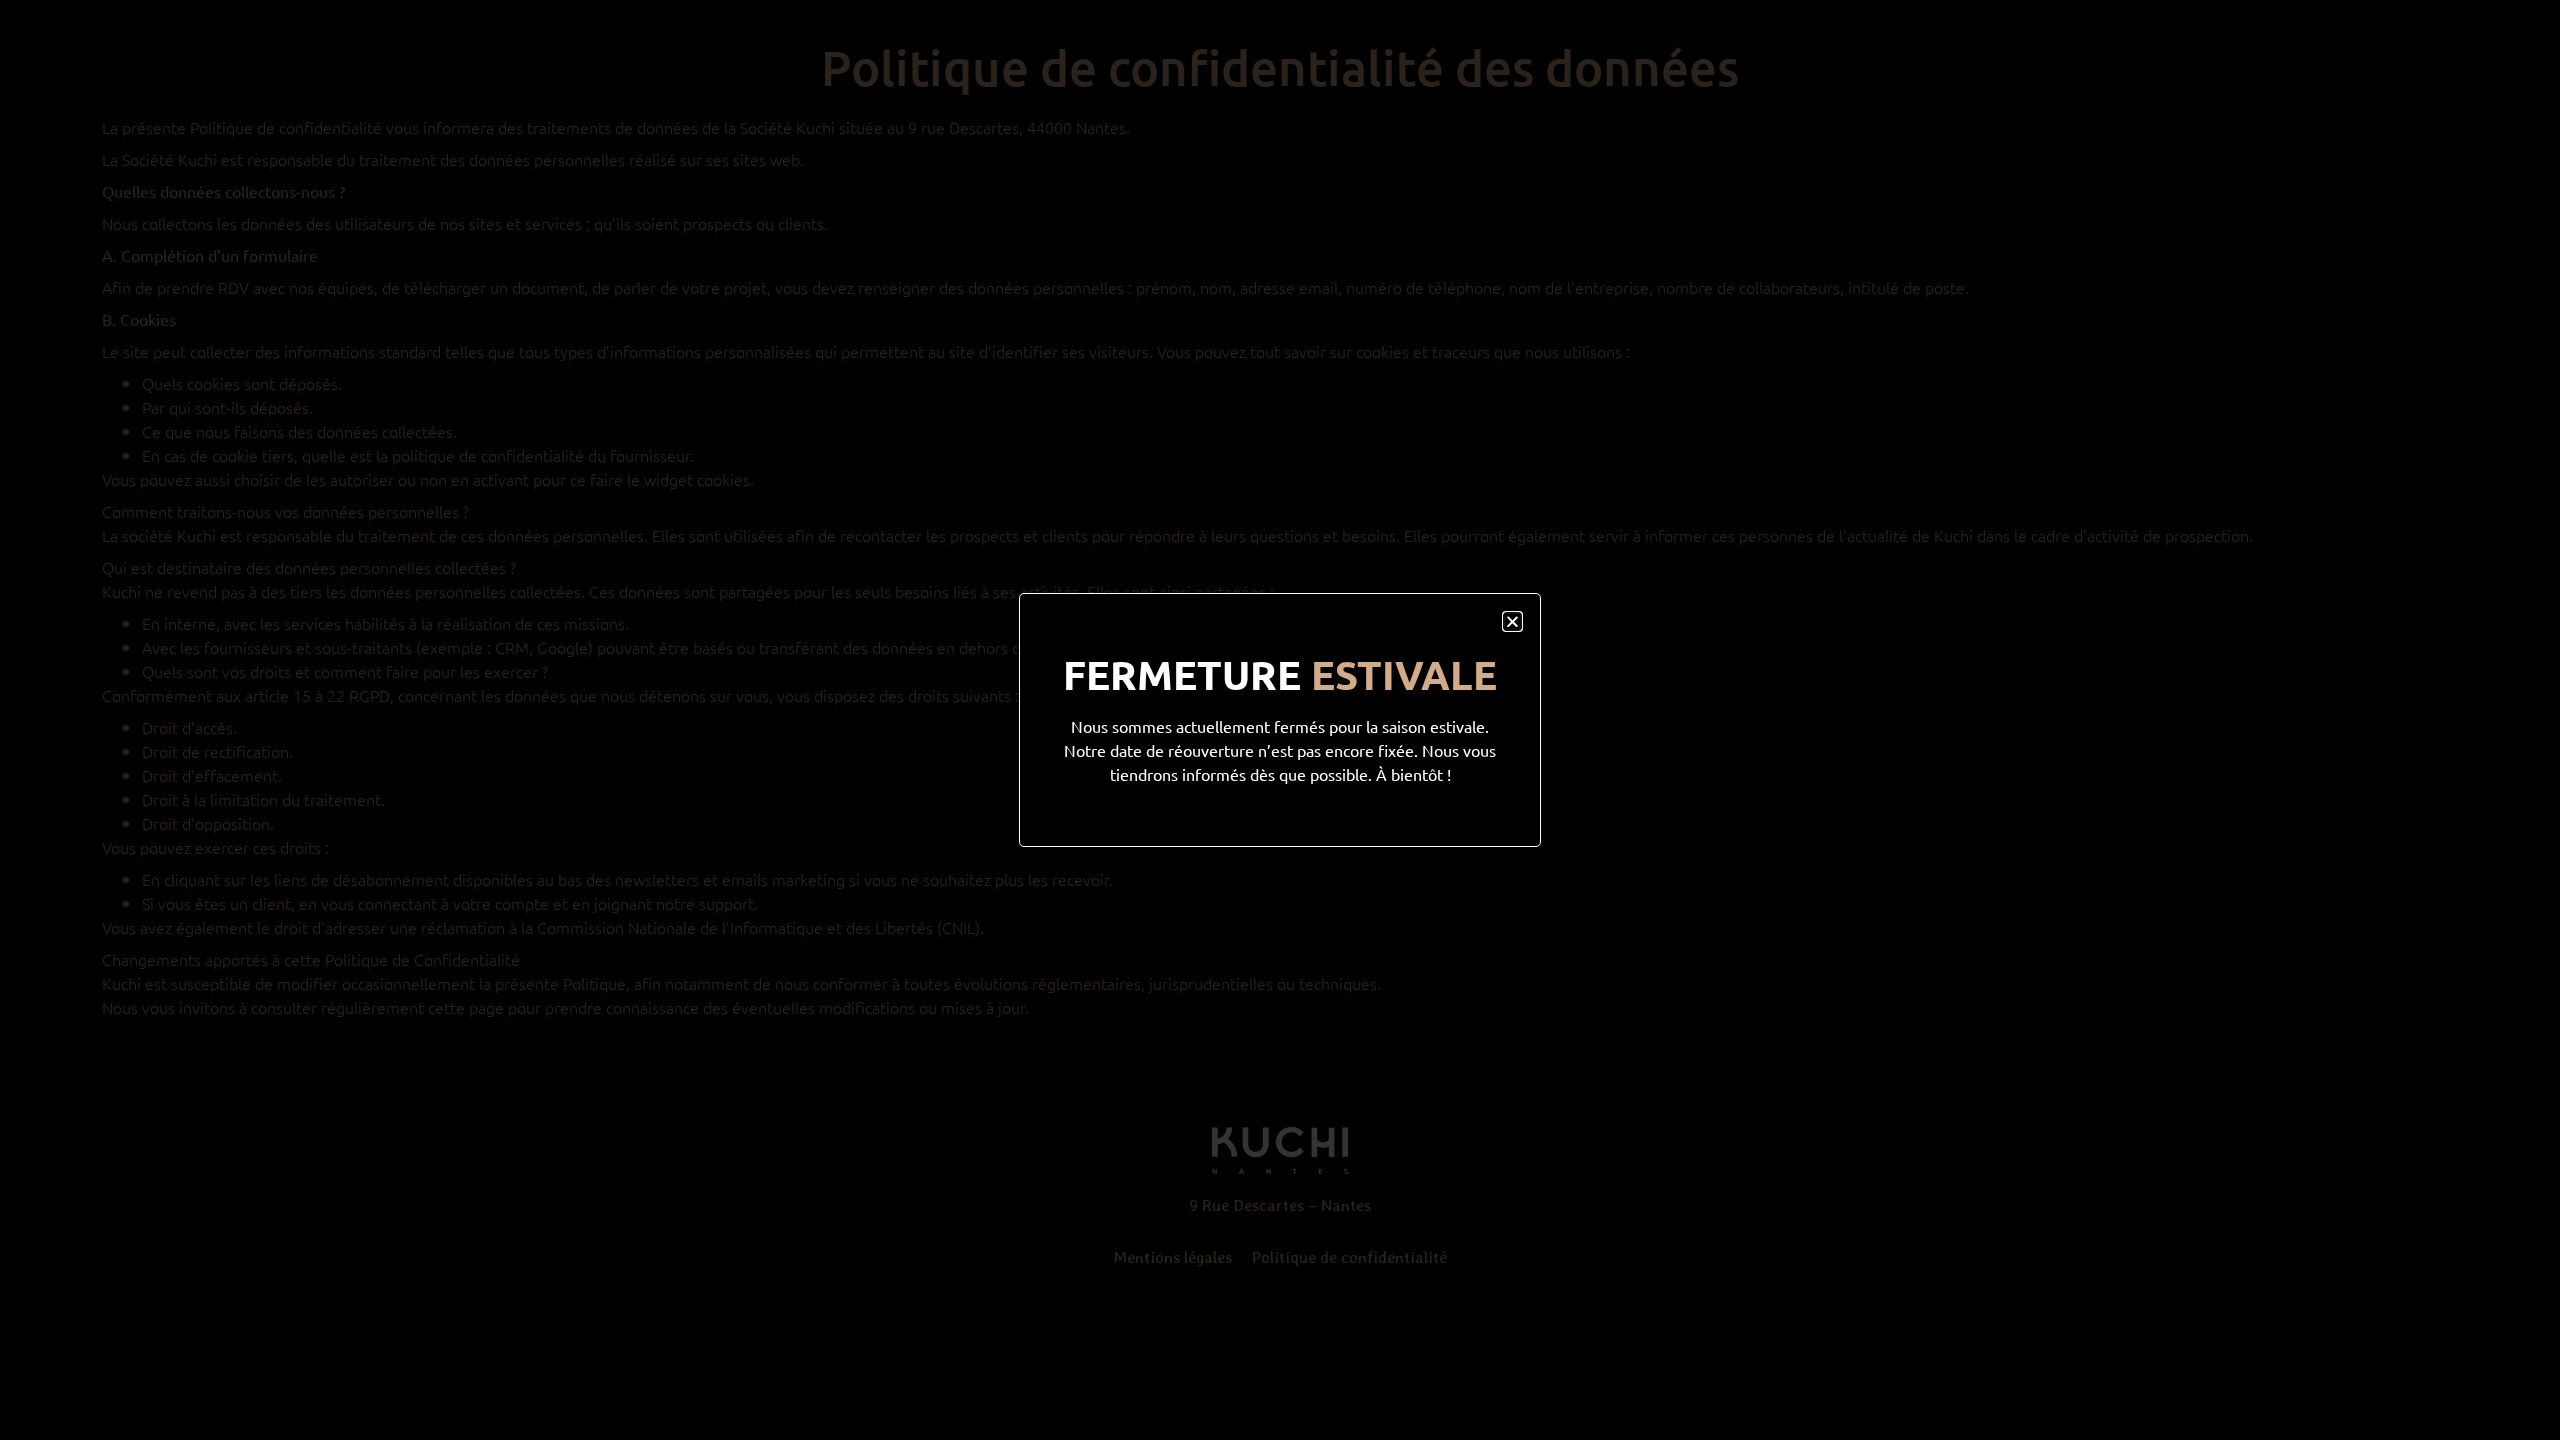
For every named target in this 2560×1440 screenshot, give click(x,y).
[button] (1512, 621)
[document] (1280, 720)
